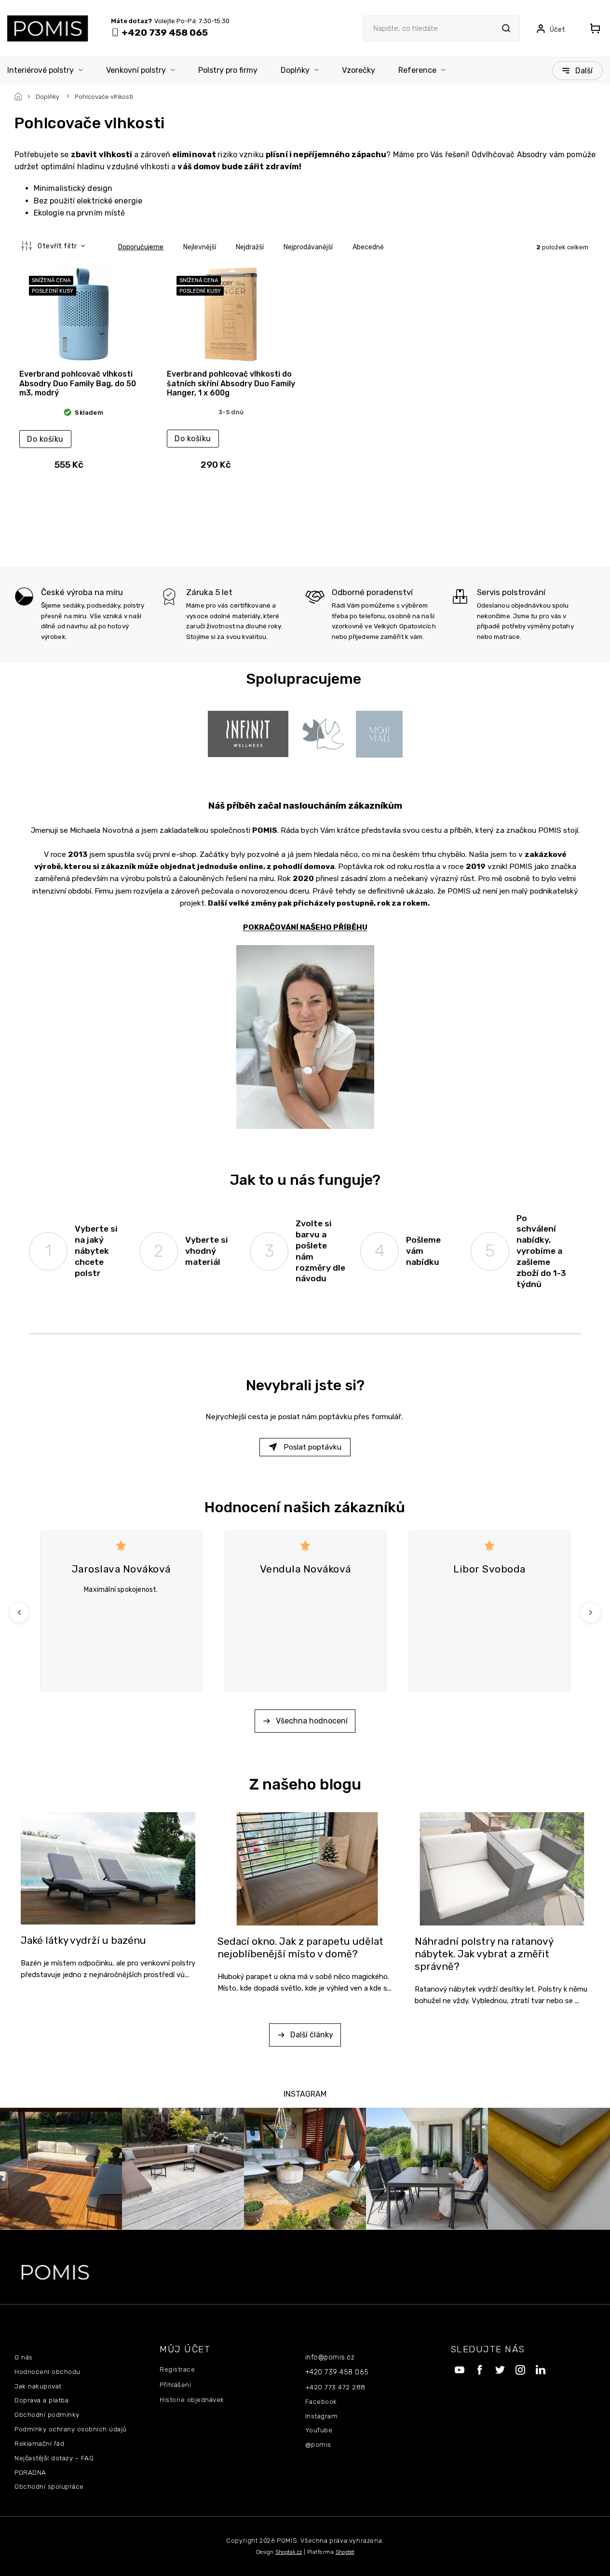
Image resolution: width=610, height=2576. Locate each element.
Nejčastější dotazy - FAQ (54, 2458)
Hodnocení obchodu (47, 2372)
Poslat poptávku (312, 1447)
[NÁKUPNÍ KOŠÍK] (592, 28)
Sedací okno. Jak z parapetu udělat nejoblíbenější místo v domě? (300, 1948)
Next (592, 1612)
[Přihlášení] (550, 28)
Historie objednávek (192, 2400)
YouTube (319, 2430)
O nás (24, 2357)
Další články (312, 2035)
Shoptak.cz (289, 2552)
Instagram (322, 2416)
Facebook (321, 2401)
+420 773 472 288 (335, 2387)
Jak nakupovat (38, 2386)
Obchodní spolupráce (49, 2486)
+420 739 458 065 (337, 2372)
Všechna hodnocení (312, 1721)
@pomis (318, 2444)
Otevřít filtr (58, 246)
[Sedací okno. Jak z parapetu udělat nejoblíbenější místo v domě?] (305, 1868)
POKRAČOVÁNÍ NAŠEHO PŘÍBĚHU (305, 927)
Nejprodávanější (308, 247)
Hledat (506, 28)
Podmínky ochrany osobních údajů (71, 2429)
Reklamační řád (39, 2443)
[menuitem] (51, 70)
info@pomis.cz (330, 2357)
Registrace (177, 2369)
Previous (21, 1612)
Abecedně (368, 247)
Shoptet (345, 2552)
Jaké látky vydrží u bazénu (83, 1940)
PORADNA (30, 2472)
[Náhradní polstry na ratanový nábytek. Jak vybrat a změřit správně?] (502, 1868)
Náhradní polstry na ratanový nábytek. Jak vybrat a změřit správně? (484, 1954)
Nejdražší (250, 247)
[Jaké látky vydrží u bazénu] (108, 1867)
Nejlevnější (200, 247)
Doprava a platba (41, 2400)
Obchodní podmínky (47, 2414)
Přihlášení (175, 2385)
